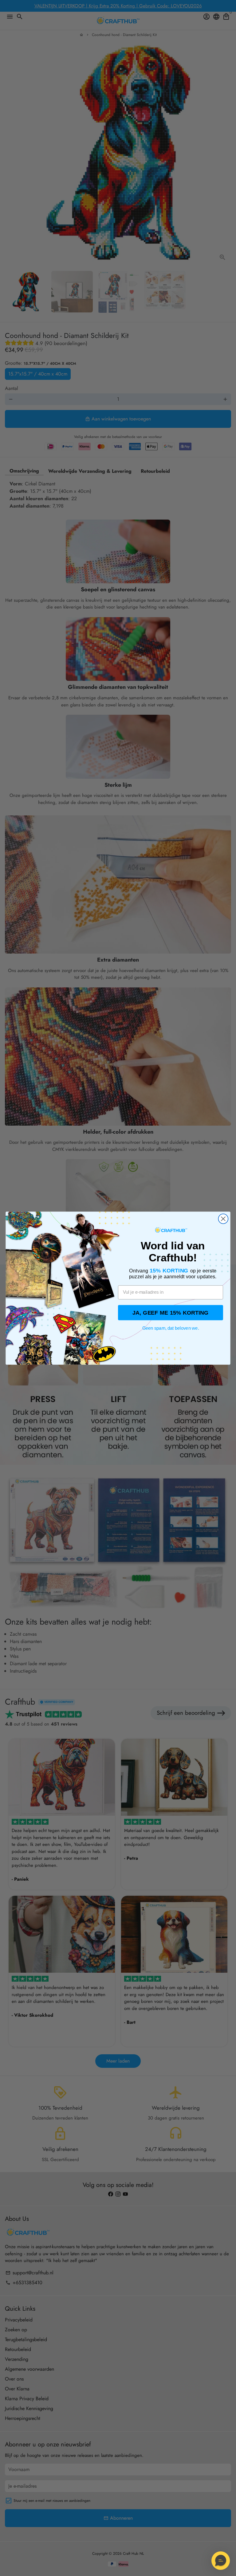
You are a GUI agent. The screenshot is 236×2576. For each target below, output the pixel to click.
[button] (221, 2561)
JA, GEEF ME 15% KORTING (171, 1312)
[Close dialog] (223, 1219)
